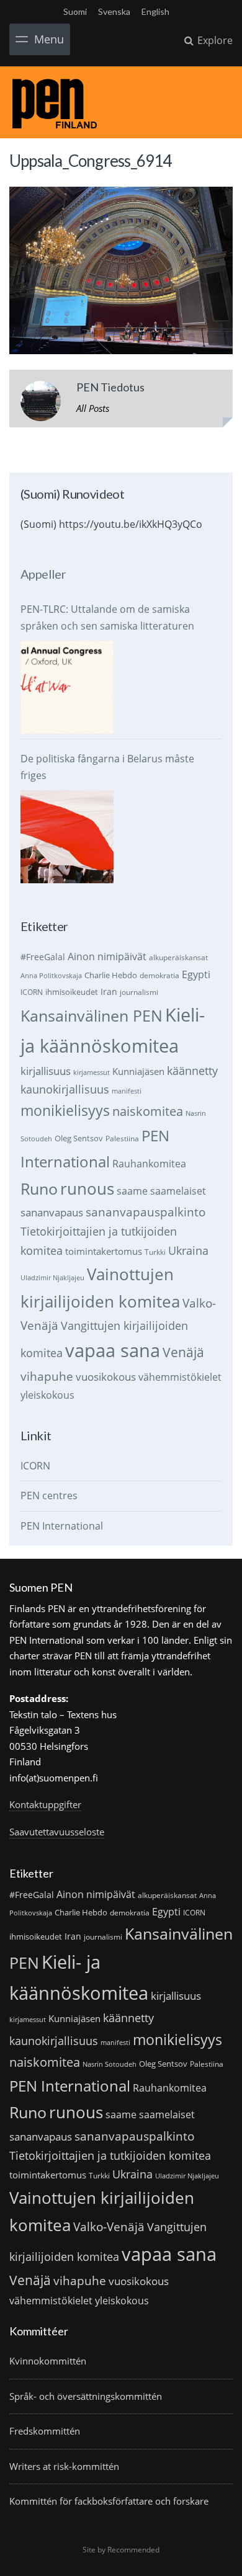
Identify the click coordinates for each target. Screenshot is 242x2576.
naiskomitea (148, 1111)
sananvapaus (52, 1212)
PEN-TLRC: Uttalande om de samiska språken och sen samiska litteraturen (107, 617)
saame (132, 1191)
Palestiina (122, 1139)
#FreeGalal (43, 957)
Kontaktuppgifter (45, 1804)
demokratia (159, 975)
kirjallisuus (46, 1071)
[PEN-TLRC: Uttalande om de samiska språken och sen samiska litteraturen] (67, 687)
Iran (109, 992)
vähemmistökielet (180, 1377)
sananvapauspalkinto (146, 1212)
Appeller (43, 574)
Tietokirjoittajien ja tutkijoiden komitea (110, 2155)
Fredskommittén (45, 2431)
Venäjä (183, 1352)
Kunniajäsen (138, 1071)
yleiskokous (47, 1395)
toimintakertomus (104, 1251)
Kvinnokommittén (48, 2361)
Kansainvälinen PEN (92, 1015)
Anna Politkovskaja (51, 976)
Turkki (155, 1252)
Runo (39, 1189)
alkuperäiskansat (178, 957)
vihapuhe (47, 1376)
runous (87, 1188)
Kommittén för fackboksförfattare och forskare (109, 2501)
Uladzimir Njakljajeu (52, 1278)
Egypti (196, 974)
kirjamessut (92, 1072)
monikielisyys (65, 1110)
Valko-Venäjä (109, 2226)
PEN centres (49, 1495)
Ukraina (188, 1250)
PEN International (62, 1526)
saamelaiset (178, 1191)
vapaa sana (113, 1350)
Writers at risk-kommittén (64, 2466)
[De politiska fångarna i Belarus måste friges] (67, 837)
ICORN (32, 992)
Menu (49, 39)
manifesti (127, 1091)
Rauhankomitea (149, 1164)
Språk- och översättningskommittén (86, 2396)
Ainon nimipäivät (107, 956)
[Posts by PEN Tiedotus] (41, 403)
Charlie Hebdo (111, 975)
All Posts (93, 408)
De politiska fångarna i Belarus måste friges (107, 767)
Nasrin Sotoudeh (110, 2064)
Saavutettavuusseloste (57, 1832)
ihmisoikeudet (72, 992)
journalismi (139, 992)
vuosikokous (106, 1377)
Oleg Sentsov (79, 1138)
